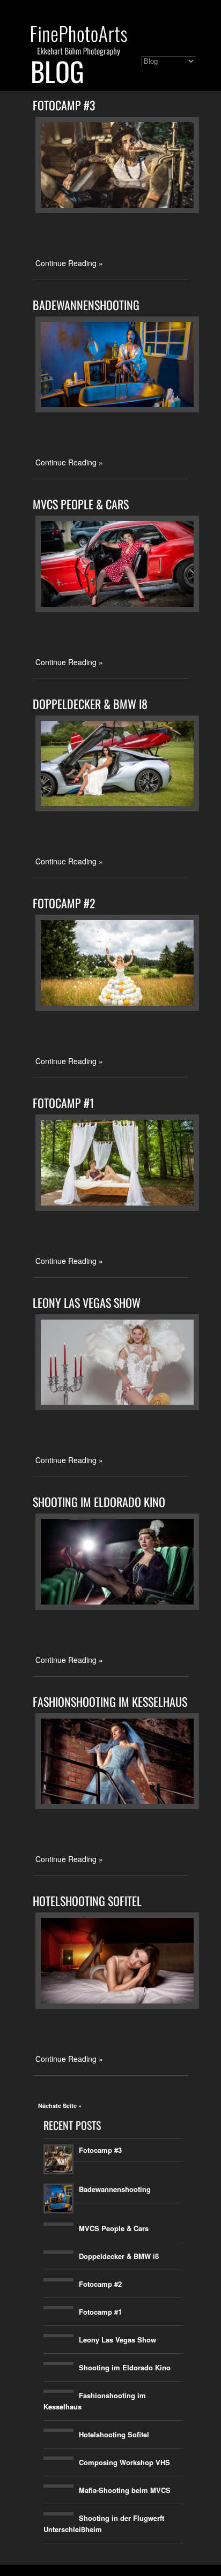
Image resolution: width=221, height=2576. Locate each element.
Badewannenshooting (86, 305)
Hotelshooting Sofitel (87, 1901)
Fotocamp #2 (64, 903)
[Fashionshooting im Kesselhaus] (117, 1806)
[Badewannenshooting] (117, 409)
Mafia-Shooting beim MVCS (125, 2490)
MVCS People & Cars (81, 504)
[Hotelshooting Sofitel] (117, 2006)
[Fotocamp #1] (117, 1208)
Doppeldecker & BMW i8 (90, 704)
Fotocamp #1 (64, 1103)
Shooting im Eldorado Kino (99, 1502)
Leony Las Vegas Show (87, 1302)
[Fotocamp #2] (117, 1008)
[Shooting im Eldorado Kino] (117, 1607)
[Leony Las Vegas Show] (117, 1407)
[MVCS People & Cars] (117, 609)
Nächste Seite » (60, 2106)
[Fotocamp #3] (117, 210)
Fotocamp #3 (64, 105)
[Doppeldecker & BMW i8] (117, 808)
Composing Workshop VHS (124, 2462)
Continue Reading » (69, 263)
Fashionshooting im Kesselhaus (110, 1701)
